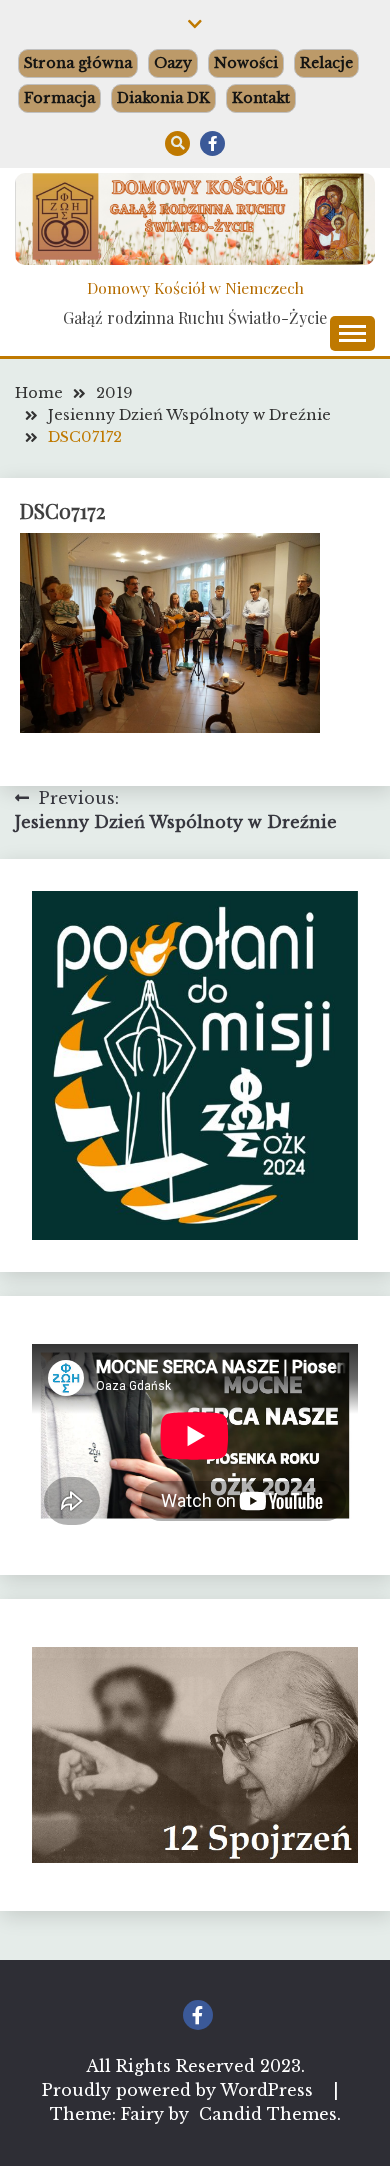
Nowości (246, 63)
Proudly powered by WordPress (180, 2090)
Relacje (326, 63)
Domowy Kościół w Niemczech (195, 287)
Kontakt (261, 98)
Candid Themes (268, 2114)
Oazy (173, 63)
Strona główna (78, 63)
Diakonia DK (163, 98)
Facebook (212, 143)
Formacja (59, 98)
